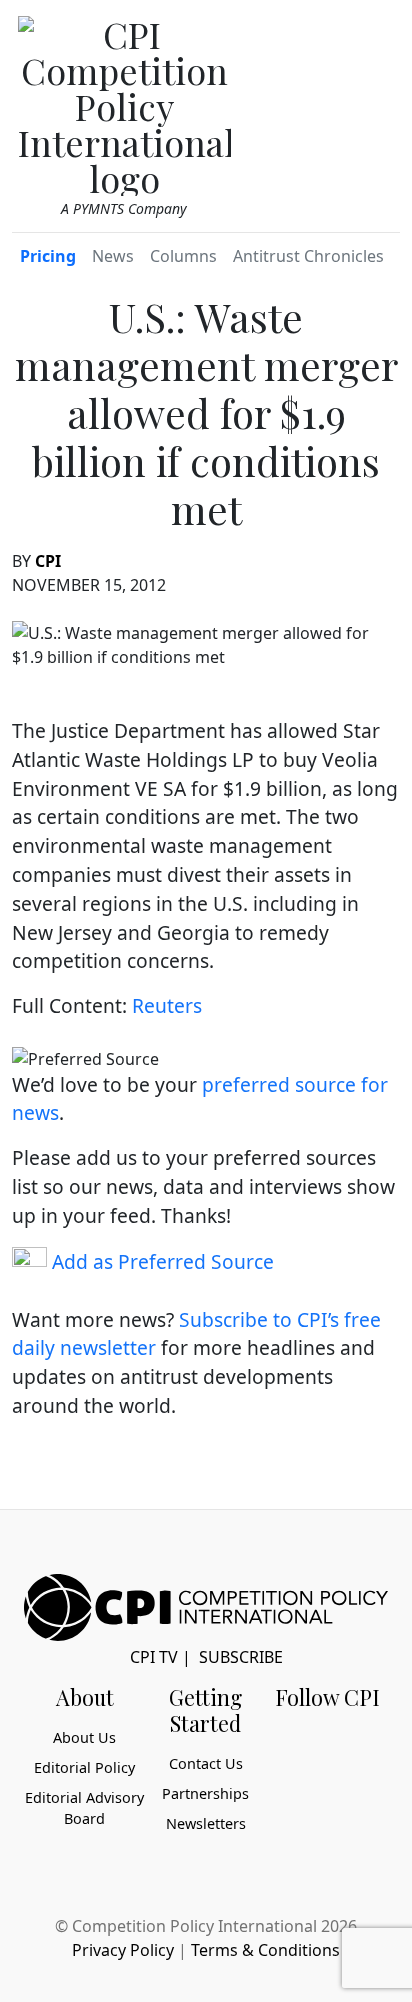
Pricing (48, 256)
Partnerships (205, 1793)
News (113, 256)
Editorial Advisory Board (84, 1808)
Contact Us (206, 1763)
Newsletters (206, 1823)
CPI (48, 561)
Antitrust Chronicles (308, 256)
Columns (183, 256)
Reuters (167, 1005)
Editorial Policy (84, 1767)
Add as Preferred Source (160, 1261)
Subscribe (241, 1657)
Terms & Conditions (265, 1950)
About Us (84, 1737)
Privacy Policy (123, 1950)
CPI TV (154, 1657)
